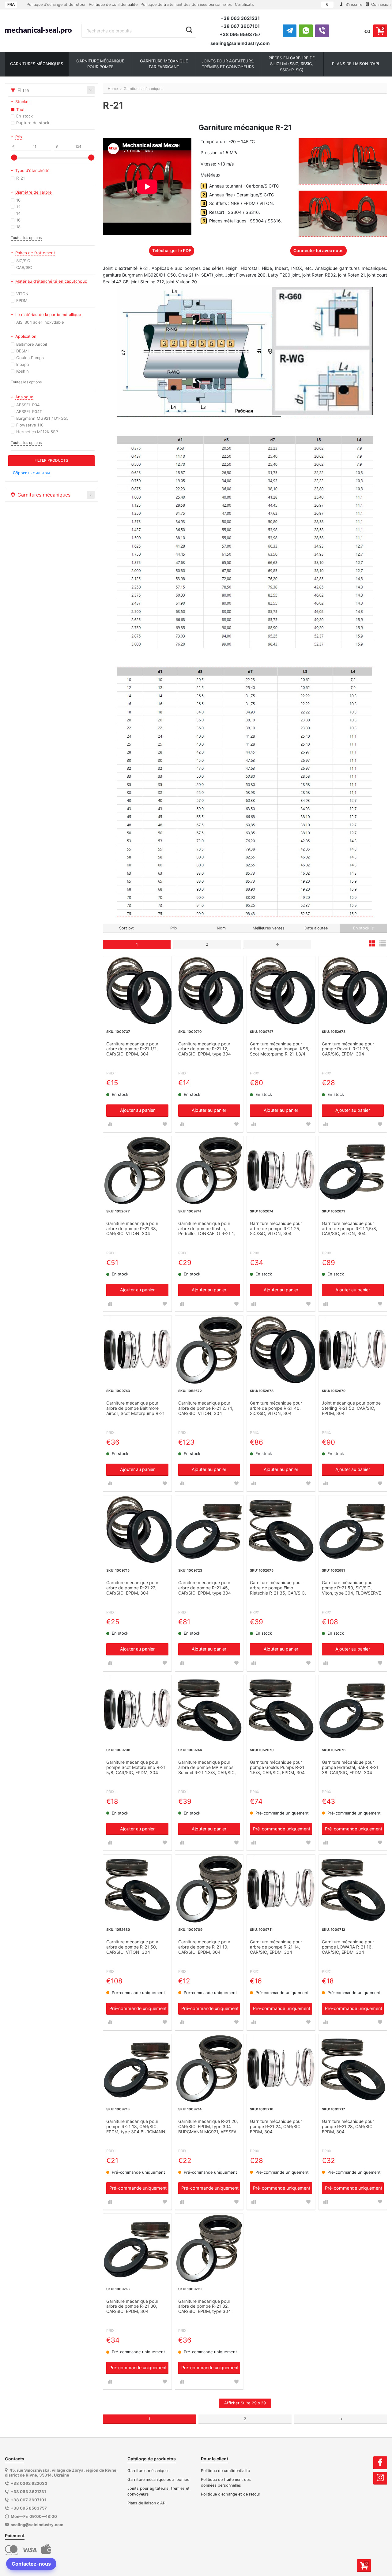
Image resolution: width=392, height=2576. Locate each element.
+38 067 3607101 (240, 26)
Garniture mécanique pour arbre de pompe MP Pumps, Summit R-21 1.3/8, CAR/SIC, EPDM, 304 (207, 1768)
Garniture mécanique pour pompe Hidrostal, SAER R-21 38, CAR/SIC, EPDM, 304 (350, 1767)
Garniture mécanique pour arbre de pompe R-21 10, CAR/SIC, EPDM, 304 (204, 1947)
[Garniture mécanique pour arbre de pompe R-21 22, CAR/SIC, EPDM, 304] (137, 1530)
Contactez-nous (31, 2564)
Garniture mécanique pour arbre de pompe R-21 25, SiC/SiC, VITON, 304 (276, 1229)
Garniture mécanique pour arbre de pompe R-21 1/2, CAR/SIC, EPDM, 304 (132, 1049)
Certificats (244, 4)
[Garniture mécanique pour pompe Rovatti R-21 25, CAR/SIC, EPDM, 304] (353, 990)
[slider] (14, 158)
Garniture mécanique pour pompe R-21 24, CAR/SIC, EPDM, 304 (276, 2127)
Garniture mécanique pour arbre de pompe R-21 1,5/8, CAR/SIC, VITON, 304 (350, 1229)
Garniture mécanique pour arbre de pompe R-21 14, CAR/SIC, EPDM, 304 (276, 1947)
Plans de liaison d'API (147, 2503)
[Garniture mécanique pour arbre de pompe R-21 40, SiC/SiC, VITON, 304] (281, 1350)
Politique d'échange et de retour (56, 4)
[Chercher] (189, 30)
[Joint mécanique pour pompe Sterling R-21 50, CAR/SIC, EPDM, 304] (353, 1350)
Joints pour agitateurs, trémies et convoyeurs (158, 2491)
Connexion (380, 4)
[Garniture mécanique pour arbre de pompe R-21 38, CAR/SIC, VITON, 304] (137, 1170)
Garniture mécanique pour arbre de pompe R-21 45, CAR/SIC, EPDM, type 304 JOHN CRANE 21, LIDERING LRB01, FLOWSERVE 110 (206, 1588)
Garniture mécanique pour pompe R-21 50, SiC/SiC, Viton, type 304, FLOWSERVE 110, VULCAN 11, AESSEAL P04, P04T (351, 1588)
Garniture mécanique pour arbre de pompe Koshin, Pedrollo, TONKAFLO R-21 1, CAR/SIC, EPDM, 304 (207, 1229)
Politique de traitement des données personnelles (186, 4)
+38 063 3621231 (240, 18)
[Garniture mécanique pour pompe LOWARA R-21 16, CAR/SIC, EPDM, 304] (353, 1889)
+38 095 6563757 (240, 34)
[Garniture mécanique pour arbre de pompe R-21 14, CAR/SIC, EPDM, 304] (281, 1889)
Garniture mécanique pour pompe (158, 2479)
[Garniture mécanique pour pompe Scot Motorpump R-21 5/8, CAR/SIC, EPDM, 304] (137, 1709)
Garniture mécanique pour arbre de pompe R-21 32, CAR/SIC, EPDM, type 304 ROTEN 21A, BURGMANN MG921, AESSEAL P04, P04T (207, 2307)
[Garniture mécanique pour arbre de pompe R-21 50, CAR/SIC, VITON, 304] (137, 1889)
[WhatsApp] (306, 31)
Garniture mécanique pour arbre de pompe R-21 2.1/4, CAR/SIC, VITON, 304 (206, 1408)
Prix (174, 928)
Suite (245, 2403)
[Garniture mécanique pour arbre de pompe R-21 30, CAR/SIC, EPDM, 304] (137, 2248)
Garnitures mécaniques (149, 2471)
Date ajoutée (316, 928)
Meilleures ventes (269, 928)
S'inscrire (353, 4)
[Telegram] (290, 31)
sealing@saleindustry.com (240, 43)
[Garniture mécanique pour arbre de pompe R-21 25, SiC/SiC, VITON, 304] (281, 1170)
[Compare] (110, 1124)
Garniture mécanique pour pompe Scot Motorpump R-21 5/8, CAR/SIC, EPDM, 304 (136, 1767)
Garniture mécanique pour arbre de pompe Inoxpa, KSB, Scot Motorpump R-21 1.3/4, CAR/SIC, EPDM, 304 (280, 1049)
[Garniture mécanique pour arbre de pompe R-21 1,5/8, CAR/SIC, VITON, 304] (353, 1170)
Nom (221, 928)
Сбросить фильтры (31, 473)
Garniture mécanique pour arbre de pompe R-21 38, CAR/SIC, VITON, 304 (132, 1229)
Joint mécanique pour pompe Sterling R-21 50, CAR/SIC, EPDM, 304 (351, 1408)
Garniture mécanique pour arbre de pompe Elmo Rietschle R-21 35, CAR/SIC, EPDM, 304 (278, 1588)
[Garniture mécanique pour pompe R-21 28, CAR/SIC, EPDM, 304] (353, 2068)
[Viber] (322, 31)
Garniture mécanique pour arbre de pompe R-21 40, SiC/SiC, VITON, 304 (276, 1408)
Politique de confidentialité (113, 4)
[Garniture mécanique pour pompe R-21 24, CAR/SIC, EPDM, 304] (281, 2068)
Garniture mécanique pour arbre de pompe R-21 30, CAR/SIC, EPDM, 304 (132, 2306)
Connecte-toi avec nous (318, 250)
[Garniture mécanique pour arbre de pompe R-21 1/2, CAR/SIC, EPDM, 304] (137, 990)
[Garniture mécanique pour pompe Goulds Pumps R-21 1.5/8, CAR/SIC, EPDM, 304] (281, 1709)
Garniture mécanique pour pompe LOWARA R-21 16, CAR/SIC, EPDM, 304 (348, 1947)
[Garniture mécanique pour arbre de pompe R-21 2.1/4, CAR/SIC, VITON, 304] (209, 1350)
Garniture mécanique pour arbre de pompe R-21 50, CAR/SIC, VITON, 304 (132, 1947)
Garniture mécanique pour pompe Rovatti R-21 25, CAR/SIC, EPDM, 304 (348, 1049)
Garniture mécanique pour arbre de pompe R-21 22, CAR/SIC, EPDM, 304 (132, 1588)
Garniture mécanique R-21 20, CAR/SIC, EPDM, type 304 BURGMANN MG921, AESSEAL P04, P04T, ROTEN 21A (209, 2127)
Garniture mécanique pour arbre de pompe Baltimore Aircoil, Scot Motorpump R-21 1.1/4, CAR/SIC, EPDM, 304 (136, 1409)
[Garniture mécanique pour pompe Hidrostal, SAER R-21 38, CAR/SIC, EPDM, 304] (353, 1709)
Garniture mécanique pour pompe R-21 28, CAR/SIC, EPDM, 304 (348, 2127)
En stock (362, 928)
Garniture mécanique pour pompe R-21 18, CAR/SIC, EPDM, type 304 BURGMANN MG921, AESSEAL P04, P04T (136, 2127)
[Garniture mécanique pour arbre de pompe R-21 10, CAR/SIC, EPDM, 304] (209, 1889)
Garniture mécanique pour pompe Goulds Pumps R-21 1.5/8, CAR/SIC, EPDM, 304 (277, 1767)
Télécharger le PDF (172, 250)
